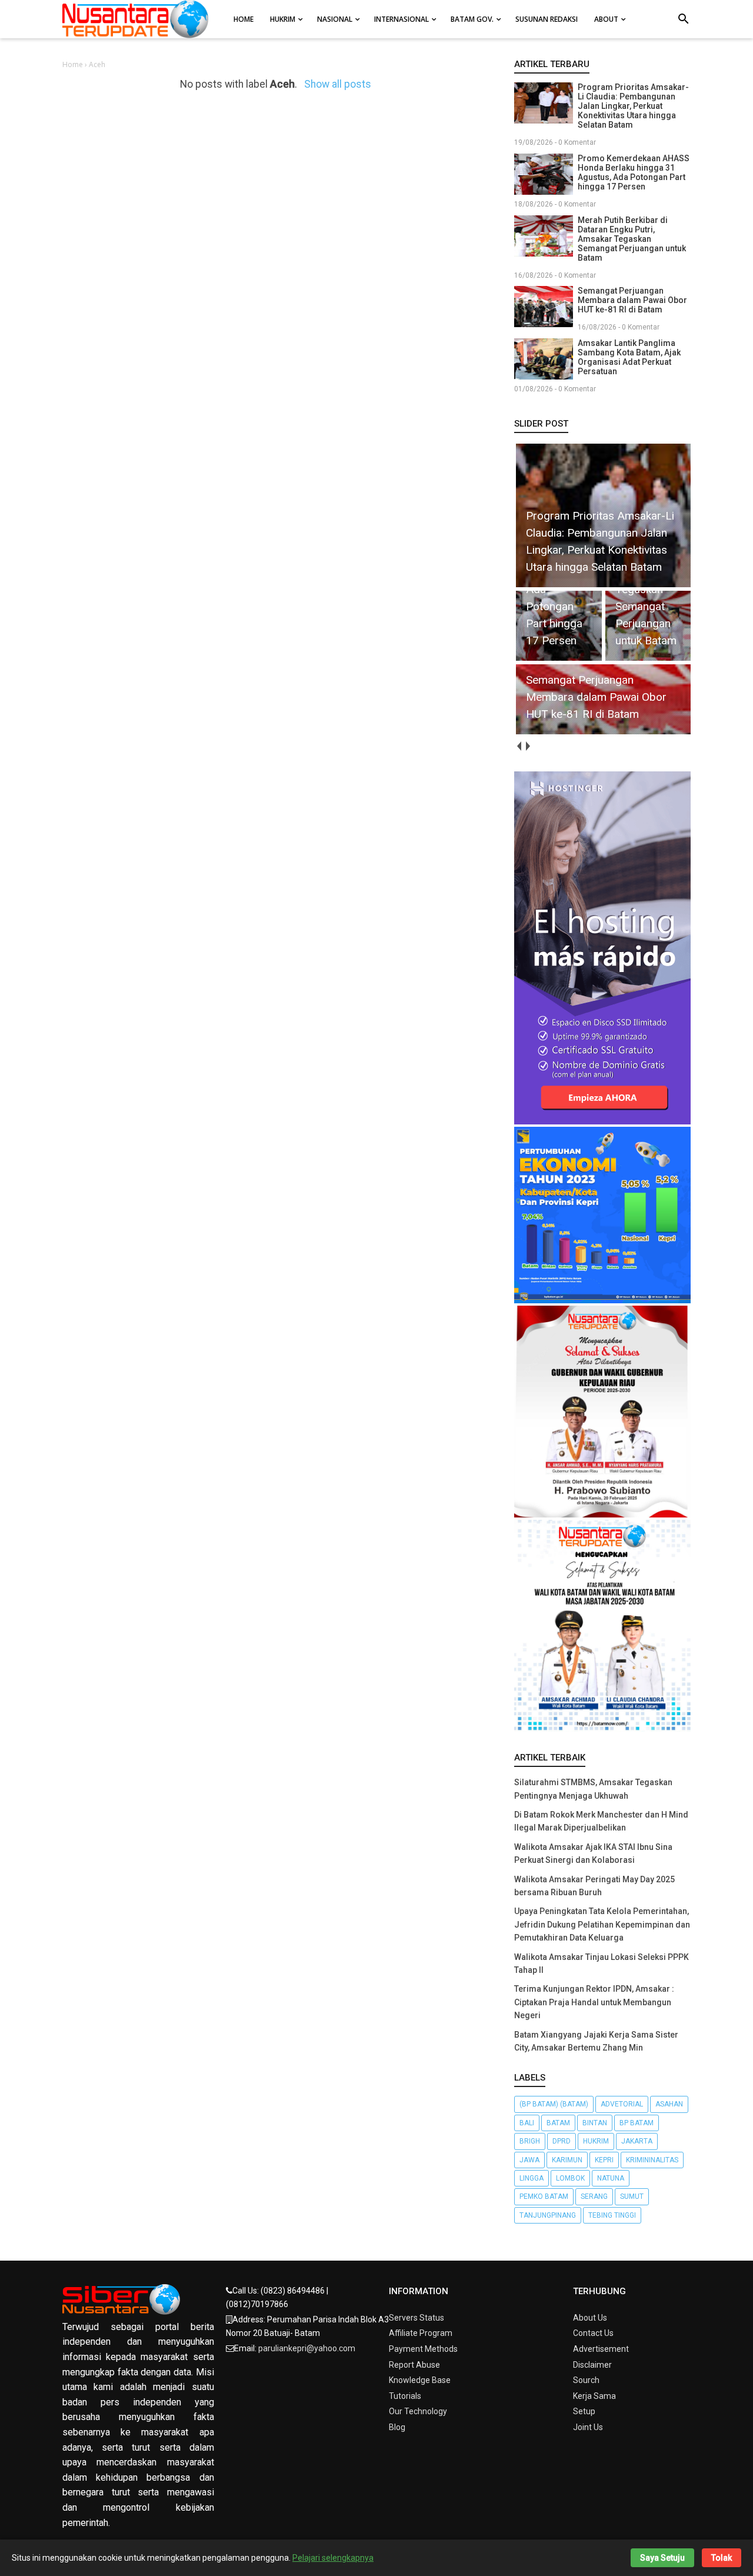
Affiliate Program (421, 2333)
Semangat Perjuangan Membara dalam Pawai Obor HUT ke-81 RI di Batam (632, 300)
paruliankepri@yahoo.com (307, 2348)
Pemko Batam (544, 2196)
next (527, 746)
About (606, 19)
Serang (594, 2196)
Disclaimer (592, 2365)
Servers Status (417, 2318)
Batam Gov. (472, 19)
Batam (558, 2123)
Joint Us (588, 2427)
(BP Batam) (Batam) (554, 2104)
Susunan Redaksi (547, 19)
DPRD (562, 2141)
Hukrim (283, 19)
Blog (397, 2427)
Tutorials (405, 2396)
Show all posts (337, 84)
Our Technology (418, 2411)
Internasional (402, 19)
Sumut (632, 2196)
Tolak (722, 2558)
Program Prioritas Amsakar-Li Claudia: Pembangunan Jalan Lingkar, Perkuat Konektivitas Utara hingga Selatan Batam (633, 106)
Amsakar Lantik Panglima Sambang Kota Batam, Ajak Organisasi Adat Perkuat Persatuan (629, 357)
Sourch (586, 2380)
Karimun (567, 2160)
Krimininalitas (652, 2160)
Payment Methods (423, 2349)
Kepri (604, 2160)
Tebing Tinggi (612, 2215)
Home (244, 19)
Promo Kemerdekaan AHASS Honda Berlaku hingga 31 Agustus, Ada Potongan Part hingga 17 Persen (634, 172)
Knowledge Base (420, 2380)
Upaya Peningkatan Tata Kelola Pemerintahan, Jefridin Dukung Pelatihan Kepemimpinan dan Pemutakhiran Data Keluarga (602, 1924)
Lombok (570, 2178)
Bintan (595, 2123)
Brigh (530, 2141)
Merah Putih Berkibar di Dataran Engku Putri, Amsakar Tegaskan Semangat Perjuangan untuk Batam (632, 239)
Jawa (529, 2160)
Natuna (611, 2178)
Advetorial (622, 2104)
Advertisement (601, 2349)
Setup (584, 2411)
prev (519, 746)
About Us (590, 2318)
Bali (527, 2123)
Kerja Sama (594, 2396)
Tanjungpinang (548, 2215)
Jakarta (637, 2141)
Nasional (335, 19)
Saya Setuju (662, 2558)
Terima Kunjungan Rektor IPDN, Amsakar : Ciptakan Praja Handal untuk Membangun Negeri (594, 2002)
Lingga (532, 2178)
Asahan (669, 2104)
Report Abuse (414, 2365)
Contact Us (593, 2333)
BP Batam (637, 2123)
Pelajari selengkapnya (333, 2558)
